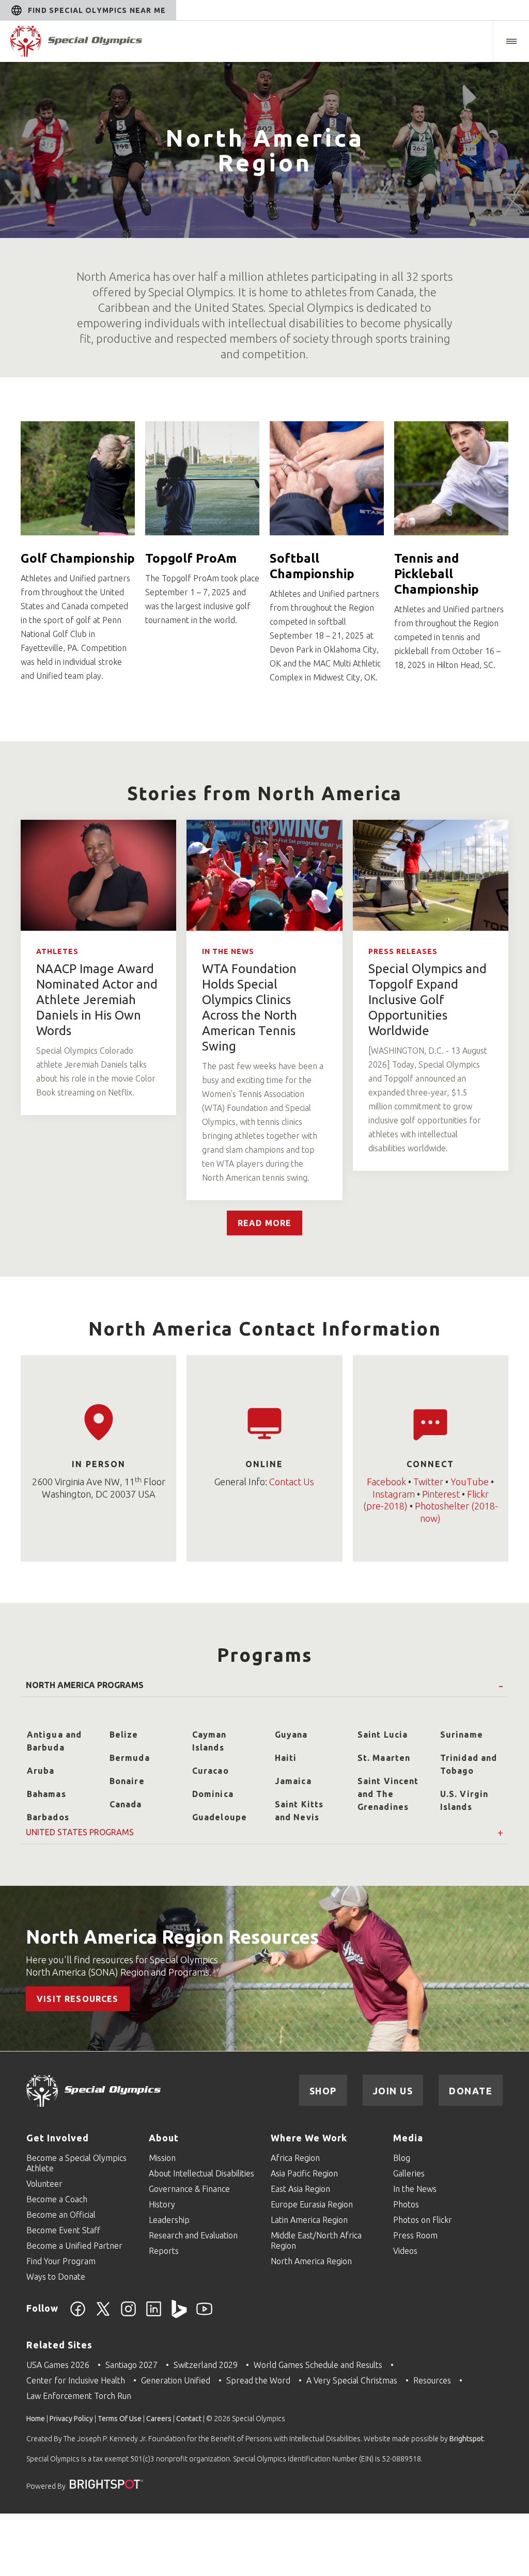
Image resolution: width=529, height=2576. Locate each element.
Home (36, 2419)
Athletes (57, 951)
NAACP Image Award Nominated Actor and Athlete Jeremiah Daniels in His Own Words (97, 1000)
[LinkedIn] (154, 2315)
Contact (189, 2419)
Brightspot (466, 2439)
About (164, 2138)
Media (408, 2138)
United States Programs (80, 1833)
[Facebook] (78, 2315)
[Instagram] (128, 2315)
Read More (265, 1223)
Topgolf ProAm (191, 558)
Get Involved (58, 2138)
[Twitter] (103, 2315)
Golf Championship (78, 558)
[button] (511, 41)
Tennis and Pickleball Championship (437, 574)
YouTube (470, 1482)
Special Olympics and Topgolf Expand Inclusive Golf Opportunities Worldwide (427, 1000)
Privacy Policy (71, 2419)
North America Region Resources (172, 1937)
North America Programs (85, 1685)
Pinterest (441, 1494)
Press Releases (403, 951)
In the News (228, 951)
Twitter (428, 1482)
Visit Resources (78, 1999)
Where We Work (309, 2138)
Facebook (386, 1482)
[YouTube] (204, 2315)
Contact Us (292, 1482)
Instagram (394, 1494)
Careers (159, 2419)
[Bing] (179, 2315)
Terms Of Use (120, 2419)
